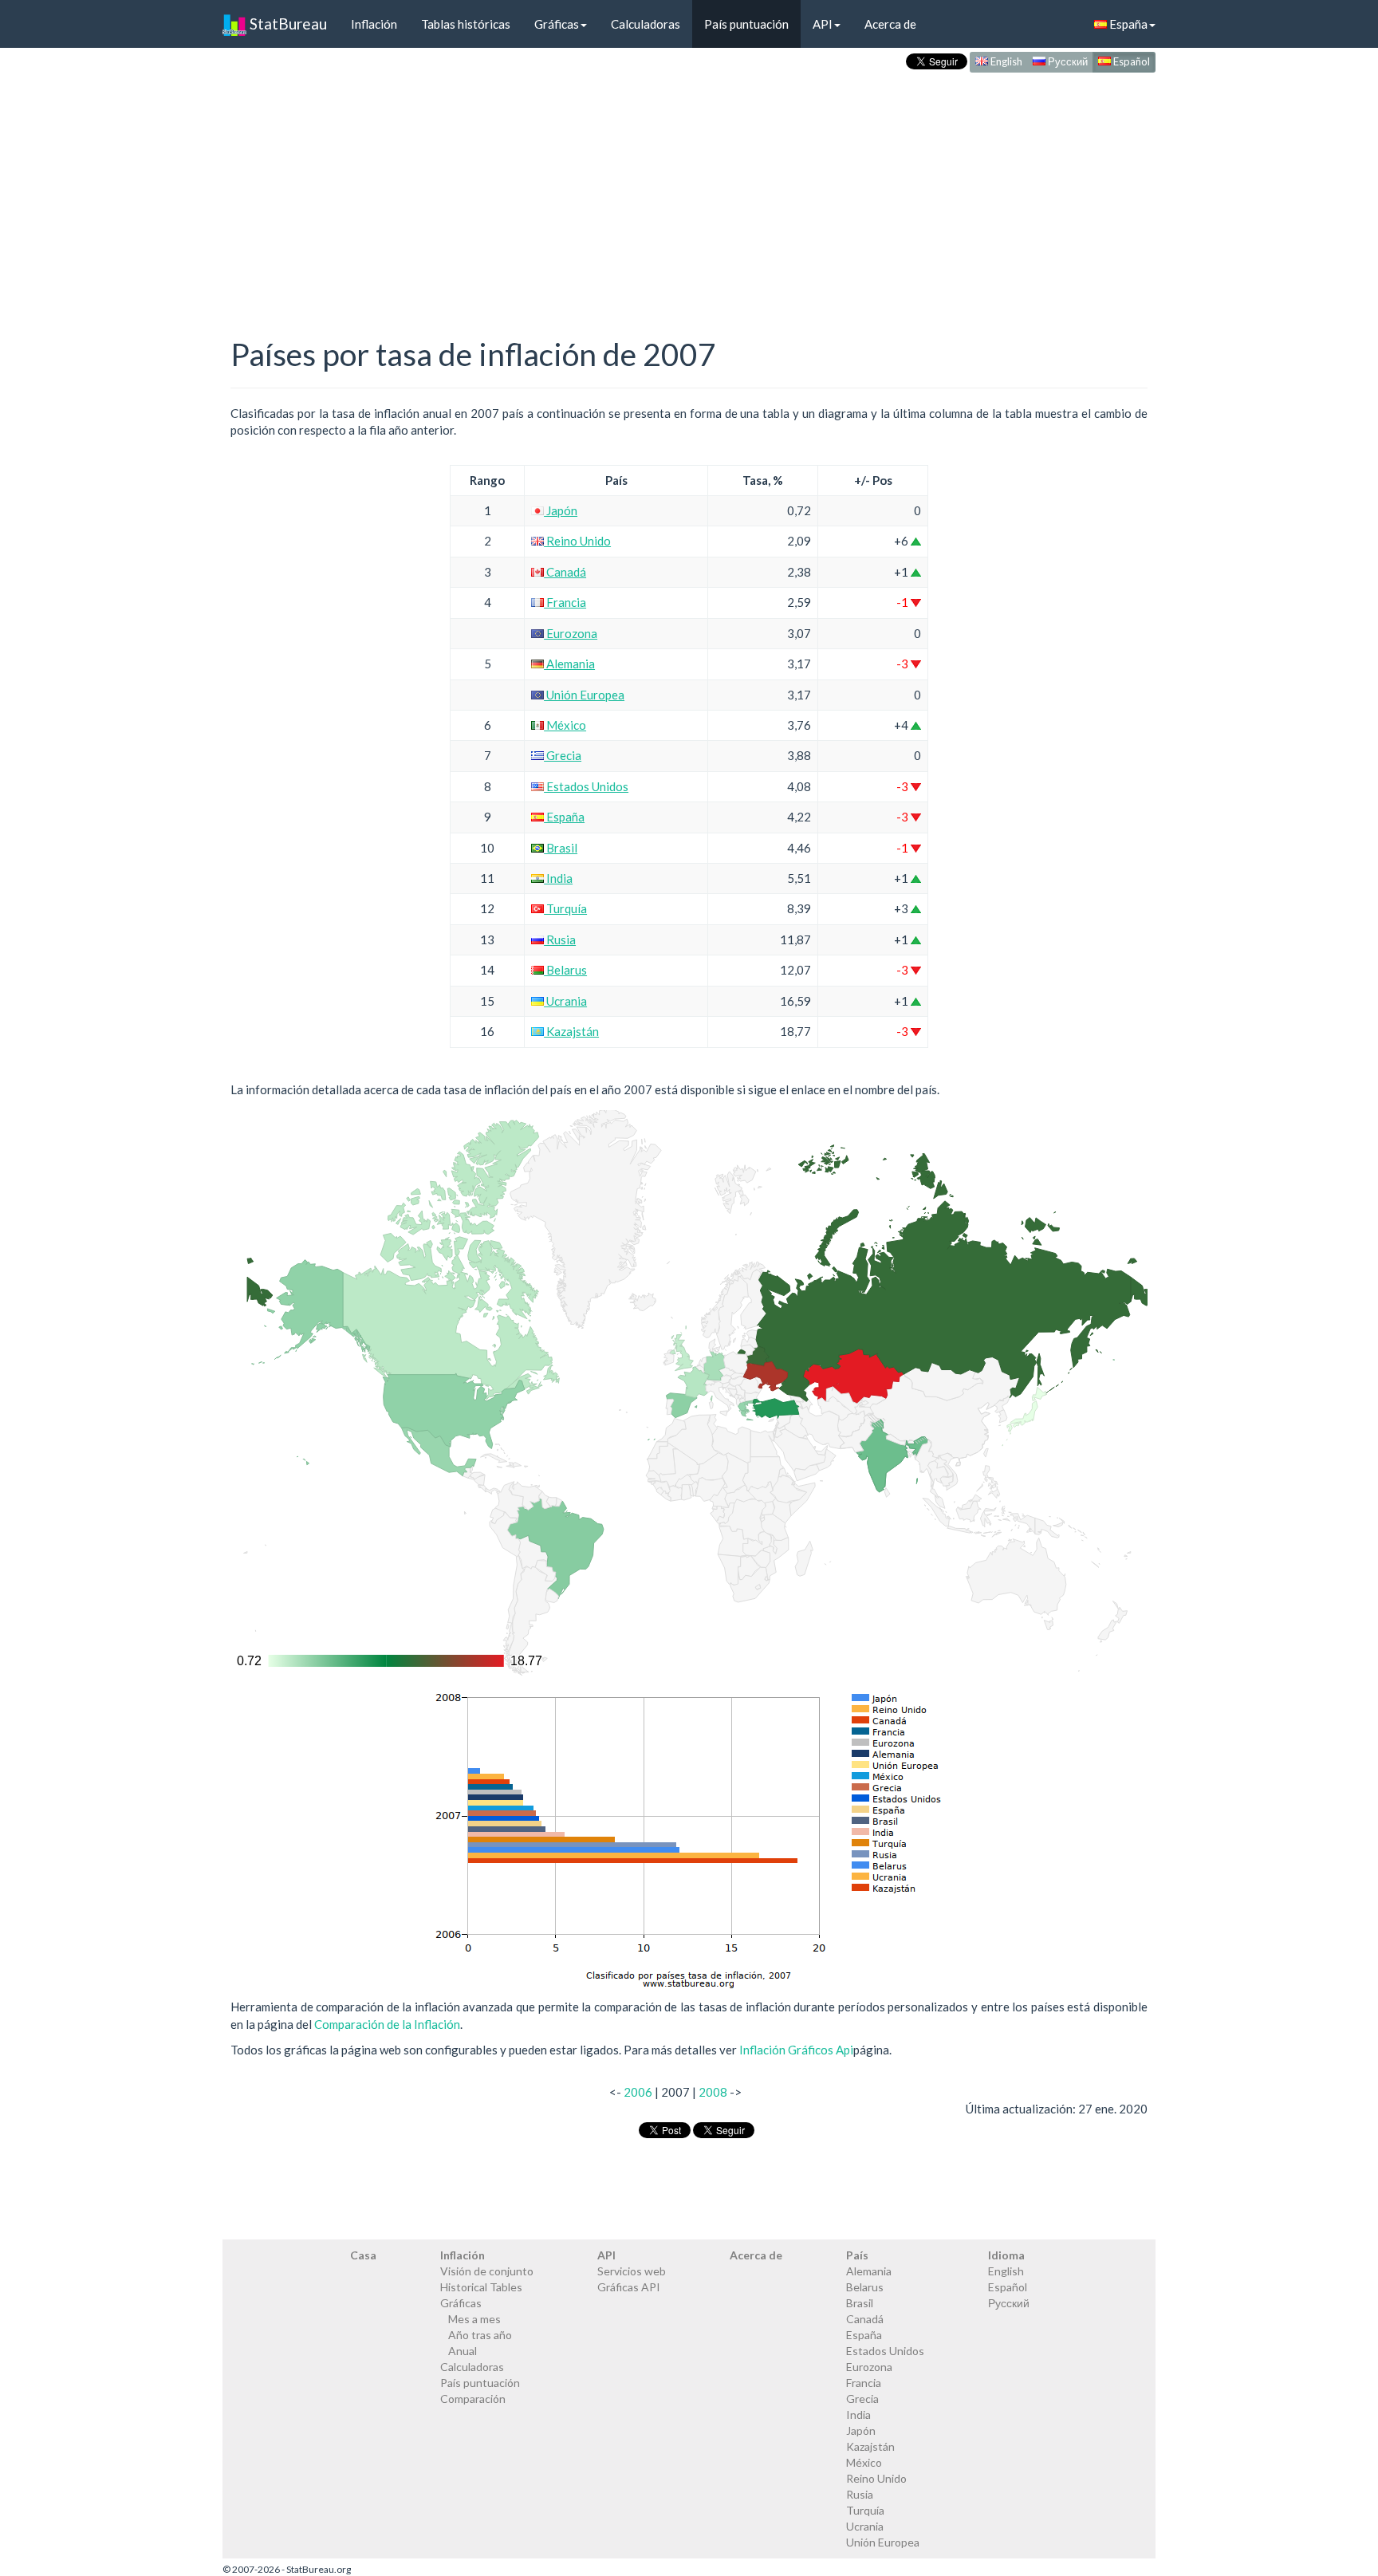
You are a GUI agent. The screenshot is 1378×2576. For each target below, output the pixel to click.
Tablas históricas (466, 24)
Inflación (374, 24)
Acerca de (890, 24)
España (1127, 24)
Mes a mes (474, 2319)
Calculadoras (646, 24)
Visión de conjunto (487, 2271)
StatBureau (287, 24)
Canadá (565, 572)
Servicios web (632, 2271)
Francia (565, 602)
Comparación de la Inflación (387, 2024)
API (823, 24)
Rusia (560, 939)
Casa (363, 2255)
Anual (463, 2351)
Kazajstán (571, 1031)
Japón (561, 510)
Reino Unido (577, 541)
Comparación (473, 2399)
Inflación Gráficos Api (796, 2050)
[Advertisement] (689, 188)
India (558, 878)
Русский (1067, 61)
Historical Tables (481, 2287)
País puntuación (746, 24)
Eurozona (571, 633)
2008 (713, 2092)
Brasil (561, 848)
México (565, 725)
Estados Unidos (586, 786)
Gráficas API (629, 2287)
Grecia (563, 755)
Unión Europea (584, 695)
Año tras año (480, 2335)
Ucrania (565, 1001)
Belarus (565, 970)
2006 (638, 2092)
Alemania (569, 664)
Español (1130, 61)
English (1005, 61)
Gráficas (557, 24)
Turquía (565, 908)
